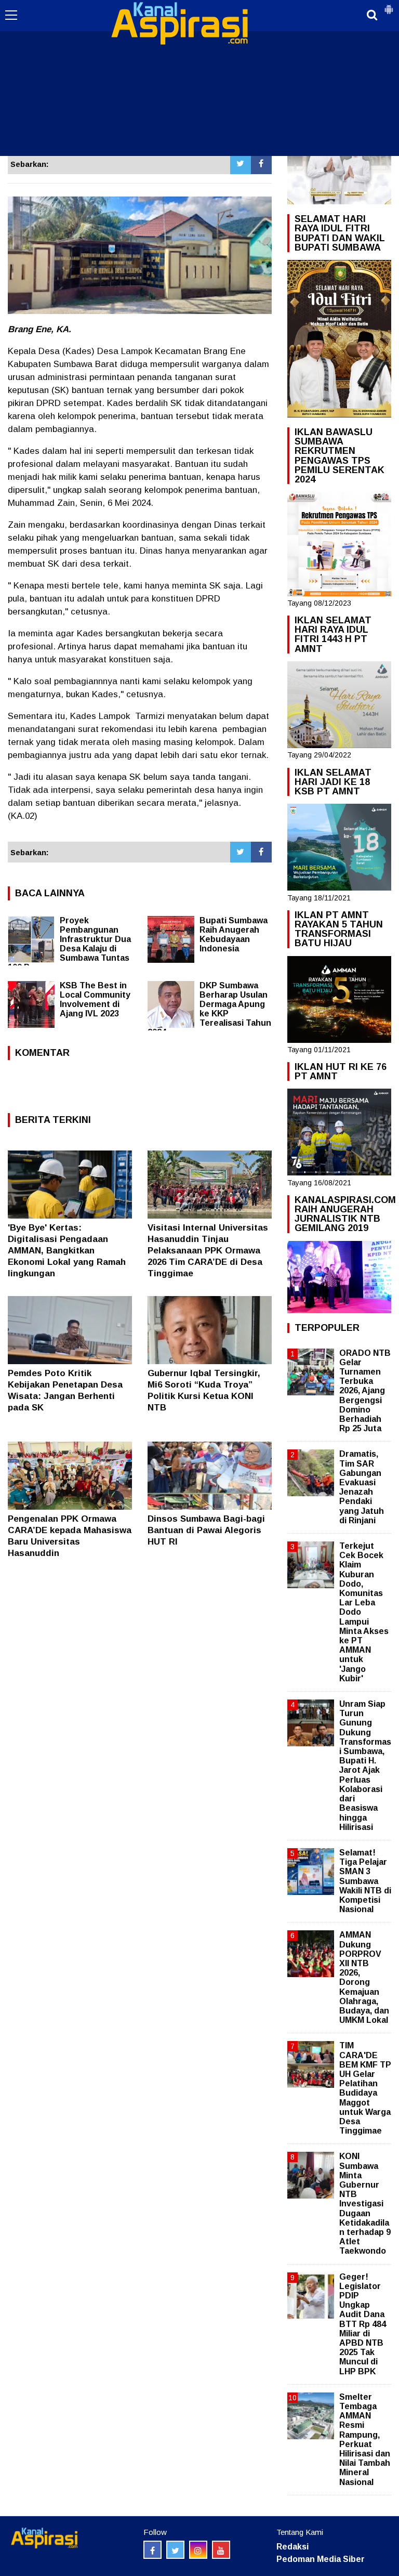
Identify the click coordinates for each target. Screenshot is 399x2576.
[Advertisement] (199, 78)
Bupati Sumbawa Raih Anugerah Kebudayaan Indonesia (234, 934)
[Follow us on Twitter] (175, 2550)
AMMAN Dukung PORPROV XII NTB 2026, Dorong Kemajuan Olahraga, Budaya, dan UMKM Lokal (364, 1977)
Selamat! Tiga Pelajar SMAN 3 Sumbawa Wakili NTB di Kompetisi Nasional (365, 1881)
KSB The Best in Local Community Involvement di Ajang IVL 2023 (95, 999)
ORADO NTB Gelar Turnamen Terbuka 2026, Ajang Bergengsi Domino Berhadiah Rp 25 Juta (365, 1391)
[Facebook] (261, 164)
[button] (389, 5)
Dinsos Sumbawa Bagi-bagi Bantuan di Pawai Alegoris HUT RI (206, 1530)
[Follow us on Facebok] (152, 2550)
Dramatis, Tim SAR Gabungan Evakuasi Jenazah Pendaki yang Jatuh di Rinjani (362, 1487)
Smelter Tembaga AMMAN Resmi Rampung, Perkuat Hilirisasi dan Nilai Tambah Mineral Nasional (365, 2440)
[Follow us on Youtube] (221, 2550)
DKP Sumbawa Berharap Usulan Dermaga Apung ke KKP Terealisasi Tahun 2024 (209, 1009)
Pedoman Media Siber (321, 2559)
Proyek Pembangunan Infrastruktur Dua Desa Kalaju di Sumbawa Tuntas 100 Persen (69, 944)
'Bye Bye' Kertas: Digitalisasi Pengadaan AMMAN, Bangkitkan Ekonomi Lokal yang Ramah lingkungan (67, 1251)
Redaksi (292, 2547)
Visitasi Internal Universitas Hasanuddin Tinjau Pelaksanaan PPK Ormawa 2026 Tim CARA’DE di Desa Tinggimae (208, 1251)
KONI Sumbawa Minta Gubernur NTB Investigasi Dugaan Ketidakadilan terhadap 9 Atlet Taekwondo (365, 2204)
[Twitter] (241, 164)
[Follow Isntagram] (198, 2550)
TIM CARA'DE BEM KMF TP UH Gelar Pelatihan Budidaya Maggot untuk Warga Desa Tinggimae (365, 2088)
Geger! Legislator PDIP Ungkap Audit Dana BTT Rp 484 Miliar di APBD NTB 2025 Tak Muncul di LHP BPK (363, 2324)
